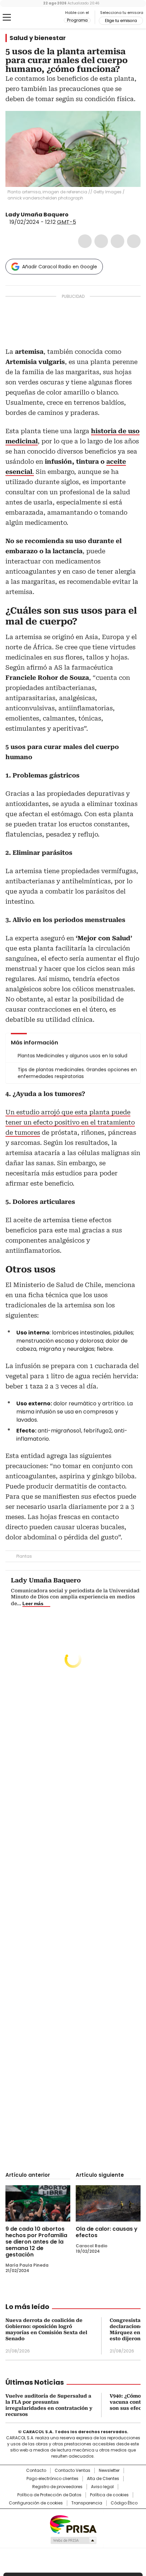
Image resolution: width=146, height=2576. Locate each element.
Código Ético (124, 2503)
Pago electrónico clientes (52, 2479)
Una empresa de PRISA (73, 2524)
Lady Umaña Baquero (37, 215)
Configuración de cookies (36, 2503)
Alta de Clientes (103, 2479)
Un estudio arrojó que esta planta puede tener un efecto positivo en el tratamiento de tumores (70, 1122)
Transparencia (87, 2503)
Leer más (33, 1603)
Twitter (101, 241)
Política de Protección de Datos (49, 2495)
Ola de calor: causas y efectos (107, 2232)
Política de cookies (109, 2495)
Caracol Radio (34, 18)
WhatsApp (134, 241)
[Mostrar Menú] (7, 17)
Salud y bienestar (38, 38)
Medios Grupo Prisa (73, 2540)
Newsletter (109, 2471)
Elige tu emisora (121, 21)
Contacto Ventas (72, 2471)
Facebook (85, 241)
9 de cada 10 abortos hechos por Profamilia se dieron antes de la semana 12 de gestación (36, 2242)
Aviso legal (102, 2487)
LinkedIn (117, 241)
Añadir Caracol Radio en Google (60, 267)
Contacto (36, 2471)
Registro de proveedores (57, 2487)
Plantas (24, 1556)
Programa (77, 20)
